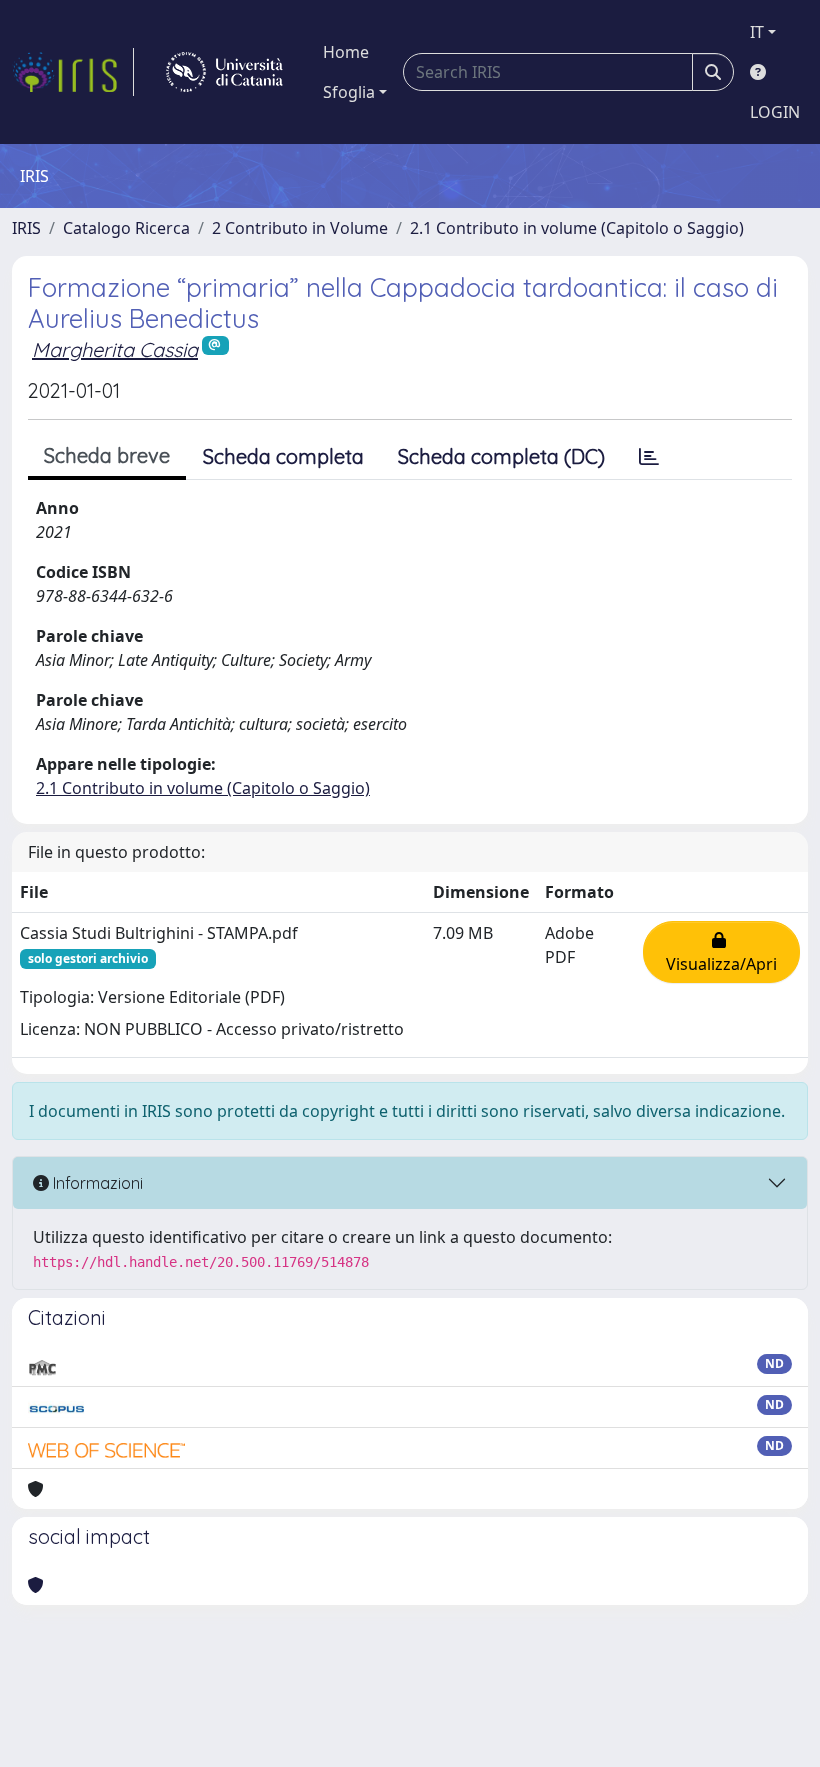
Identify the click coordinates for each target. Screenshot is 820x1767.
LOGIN (775, 112)
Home (346, 52)
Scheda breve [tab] (107, 455)
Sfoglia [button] (349, 92)
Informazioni (96, 1183)
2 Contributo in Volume (300, 228)
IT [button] (757, 32)
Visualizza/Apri (721, 952)
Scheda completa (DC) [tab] (501, 456)
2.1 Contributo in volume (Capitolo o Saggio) (577, 228)
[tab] (649, 457)
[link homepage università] (224, 72)
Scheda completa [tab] (283, 456)
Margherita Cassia (115, 349)
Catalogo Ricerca (126, 228)
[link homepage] (73, 72)
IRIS (26, 228)
